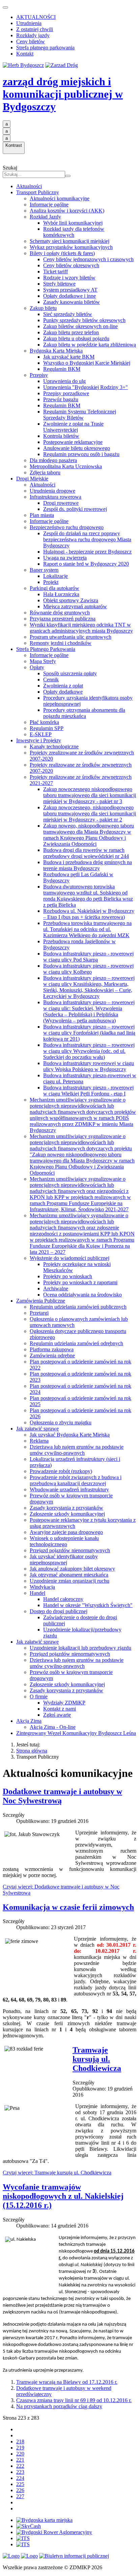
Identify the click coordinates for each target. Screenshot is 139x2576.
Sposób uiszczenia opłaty (70, 673)
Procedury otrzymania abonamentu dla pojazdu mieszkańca (84, 713)
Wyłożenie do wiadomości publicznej (69, 1258)
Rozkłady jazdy (33, 35)
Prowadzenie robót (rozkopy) (61, 1471)
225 (20, 2484)
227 (20, 2496)
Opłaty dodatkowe (63, 692)
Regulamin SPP (47, 728)
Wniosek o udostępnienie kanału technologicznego (64, 1541)
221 (20, 2460)
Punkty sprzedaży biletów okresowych (84, 320)
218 (20, 2442)
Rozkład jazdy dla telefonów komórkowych (74, 232)
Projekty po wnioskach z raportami (80, 1282)
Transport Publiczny (38, 192)
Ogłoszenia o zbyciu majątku (61, 1422)
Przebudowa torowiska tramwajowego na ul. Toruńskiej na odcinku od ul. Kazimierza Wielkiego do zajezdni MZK (87, 929)
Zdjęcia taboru (45, 472)
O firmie (39, 1697)
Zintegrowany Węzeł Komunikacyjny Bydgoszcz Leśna (76, 1733)
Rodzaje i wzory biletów (69, 278)
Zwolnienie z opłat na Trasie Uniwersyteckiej (73, 427)
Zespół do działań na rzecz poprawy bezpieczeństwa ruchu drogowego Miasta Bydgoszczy (87, 539)
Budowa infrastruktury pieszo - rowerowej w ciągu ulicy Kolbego (88, 969)
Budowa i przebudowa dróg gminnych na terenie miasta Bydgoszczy (88, 865)
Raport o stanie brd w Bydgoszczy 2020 (86, 564)
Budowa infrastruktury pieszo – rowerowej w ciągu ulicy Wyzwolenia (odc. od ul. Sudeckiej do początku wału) (89, 1051)
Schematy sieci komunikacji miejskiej (69, 241)
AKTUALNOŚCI (36, 17)
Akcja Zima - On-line (53, 1727)
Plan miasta (42, 515)
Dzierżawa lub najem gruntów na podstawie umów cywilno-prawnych (77, 1450)
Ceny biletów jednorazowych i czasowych (88, 259)
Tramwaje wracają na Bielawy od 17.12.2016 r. (67, 2382)
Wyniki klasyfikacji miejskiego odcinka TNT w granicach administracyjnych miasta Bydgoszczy (81, 628)
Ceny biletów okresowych (71, 265)
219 (20, 2448)
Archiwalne (56, 1289)
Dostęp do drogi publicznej (59, 1611)
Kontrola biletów (61, 436)
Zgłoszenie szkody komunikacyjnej (67, 1514)
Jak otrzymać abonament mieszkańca (69, 1575)
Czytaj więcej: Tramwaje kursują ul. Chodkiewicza (57, 2173)
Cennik (51, 680)
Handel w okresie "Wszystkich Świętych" (88, 1605)
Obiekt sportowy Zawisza (71, 600)
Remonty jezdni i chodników (61, 643)
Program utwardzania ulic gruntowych (71, 637)
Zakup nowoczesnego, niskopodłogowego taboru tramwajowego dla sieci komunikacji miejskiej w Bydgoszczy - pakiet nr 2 (90, 814)
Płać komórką (44, 722)
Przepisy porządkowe (66, 393)
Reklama (39, 1441)
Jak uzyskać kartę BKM (69, 357)
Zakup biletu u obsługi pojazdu (76, 338)
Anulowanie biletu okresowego (77, 448)
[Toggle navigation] (5, 7)
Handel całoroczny (63, 1599)
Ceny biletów (31, 41)
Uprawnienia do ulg (64, 381)
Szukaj (10, 168)
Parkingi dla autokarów (54, 588)
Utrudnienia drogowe (52, 491)
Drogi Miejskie (32, 479)
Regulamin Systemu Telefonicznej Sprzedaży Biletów (80, 415)
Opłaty (37, 667)
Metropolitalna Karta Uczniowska (66, 466)
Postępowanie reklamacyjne (73, 442)
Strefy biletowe (59, 284)
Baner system (44, 570)
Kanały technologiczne (54, 747)
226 (20, 2490)
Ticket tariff (55, 272)
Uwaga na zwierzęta (65, 558)
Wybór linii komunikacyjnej (73, 223)
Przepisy (39, 375)
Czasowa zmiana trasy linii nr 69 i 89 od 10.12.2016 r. (74, 2400)
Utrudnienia (29, 23)
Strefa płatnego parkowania (45, 48)
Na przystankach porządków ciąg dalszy (59, 2406)
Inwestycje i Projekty (39, 740)
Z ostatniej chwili (35, 29)
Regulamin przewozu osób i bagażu (81, 454)
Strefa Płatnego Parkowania (46, 649)
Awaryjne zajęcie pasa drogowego (66, 1532)
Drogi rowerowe (61, 503)
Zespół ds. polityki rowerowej (75, 509)
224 (20, 2478)
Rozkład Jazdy (45, 217)
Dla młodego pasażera (53, 460)
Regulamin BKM (62, 369)
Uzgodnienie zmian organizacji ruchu (69, 1581)
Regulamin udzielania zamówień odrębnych (76, 1343)
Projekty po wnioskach (68, 1276)
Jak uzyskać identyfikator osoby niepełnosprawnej (64, 1560)
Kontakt (25, 54)
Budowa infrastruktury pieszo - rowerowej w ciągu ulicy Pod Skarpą (88, 957)
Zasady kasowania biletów (72, 302)
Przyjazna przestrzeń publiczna (63, 619)
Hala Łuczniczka (61, 594)
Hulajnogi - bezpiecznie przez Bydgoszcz (87, 552)
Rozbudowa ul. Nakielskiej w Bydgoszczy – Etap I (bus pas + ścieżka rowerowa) (89, 914)
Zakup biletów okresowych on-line (80, 326)
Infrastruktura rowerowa (55, 497)
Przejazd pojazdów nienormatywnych (70, 1550)
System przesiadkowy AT (70, 290)
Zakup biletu (43, 308)
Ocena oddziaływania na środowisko (82, 1295)
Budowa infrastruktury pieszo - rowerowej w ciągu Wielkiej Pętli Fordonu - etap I (88, 1091)
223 (20, 2472)
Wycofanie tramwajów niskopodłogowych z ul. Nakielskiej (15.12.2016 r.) (63, 2196)
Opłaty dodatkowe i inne (69, 296)
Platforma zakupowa (52, 1349)
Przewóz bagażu (61, 399)
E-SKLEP (41, 734)
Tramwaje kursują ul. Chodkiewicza (97, 2059)
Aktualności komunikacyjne (60, 198)
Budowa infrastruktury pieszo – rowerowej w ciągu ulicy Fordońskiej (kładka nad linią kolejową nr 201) (89, 1033)
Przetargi (39, 1313)
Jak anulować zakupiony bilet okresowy (72, 1569)
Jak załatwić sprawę (37, 1429)
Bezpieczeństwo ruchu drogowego (67, 527)
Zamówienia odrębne (52, 1355)
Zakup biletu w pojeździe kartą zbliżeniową (90, 345)
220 (20, 2454)
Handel (37, 1593)
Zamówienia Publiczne (41, 1301)
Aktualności (29, 186)
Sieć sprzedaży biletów (68, 314)
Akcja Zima (29, 1721)
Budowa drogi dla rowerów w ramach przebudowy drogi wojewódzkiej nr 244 (86, 853)
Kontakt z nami (60, 1709)
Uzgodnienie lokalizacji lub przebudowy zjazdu (80, 1648)
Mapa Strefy (43, 661)
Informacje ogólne (49, 205)
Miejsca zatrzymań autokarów (75, 606)
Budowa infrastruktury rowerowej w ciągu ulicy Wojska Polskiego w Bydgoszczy (89, 1066)
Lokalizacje (55, 576)
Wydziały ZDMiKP (64, 1703)
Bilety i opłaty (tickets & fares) (62, 253)
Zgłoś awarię (57, 1715)
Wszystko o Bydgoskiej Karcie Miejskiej (87, 363)
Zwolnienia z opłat (63, 686)
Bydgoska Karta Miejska (56, 351)
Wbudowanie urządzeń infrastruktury (69, 1489)
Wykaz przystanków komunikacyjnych (71, 247)
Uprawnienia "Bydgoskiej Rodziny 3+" (86, 387)
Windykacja (42, 1587)
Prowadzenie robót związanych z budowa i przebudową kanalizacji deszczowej (76, 1480)
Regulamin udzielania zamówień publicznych (78, 1307)
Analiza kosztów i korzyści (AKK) (67, 211)
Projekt (51, 582)
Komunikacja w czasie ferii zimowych (68, 1907)
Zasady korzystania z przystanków (66, 1508)
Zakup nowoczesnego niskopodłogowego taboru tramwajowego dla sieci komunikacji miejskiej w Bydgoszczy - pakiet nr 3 (90, 795)
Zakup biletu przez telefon (71, 332)
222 (20, 2466)
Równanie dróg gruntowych (60, 613)
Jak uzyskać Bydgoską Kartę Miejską (70, 1435)
